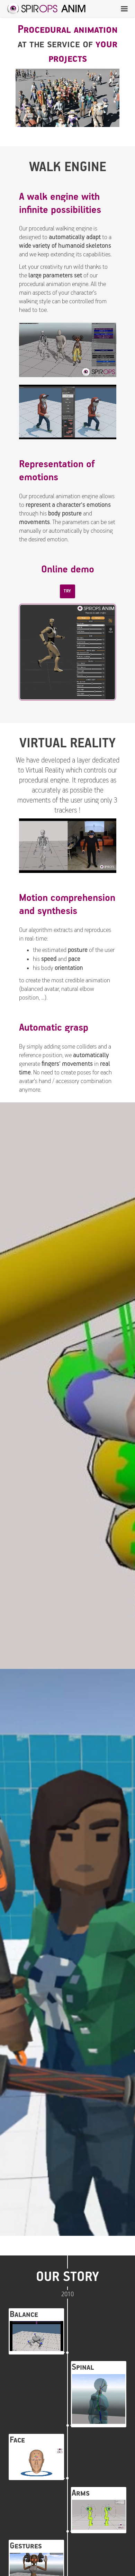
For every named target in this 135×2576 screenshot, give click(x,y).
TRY (67, 591)
